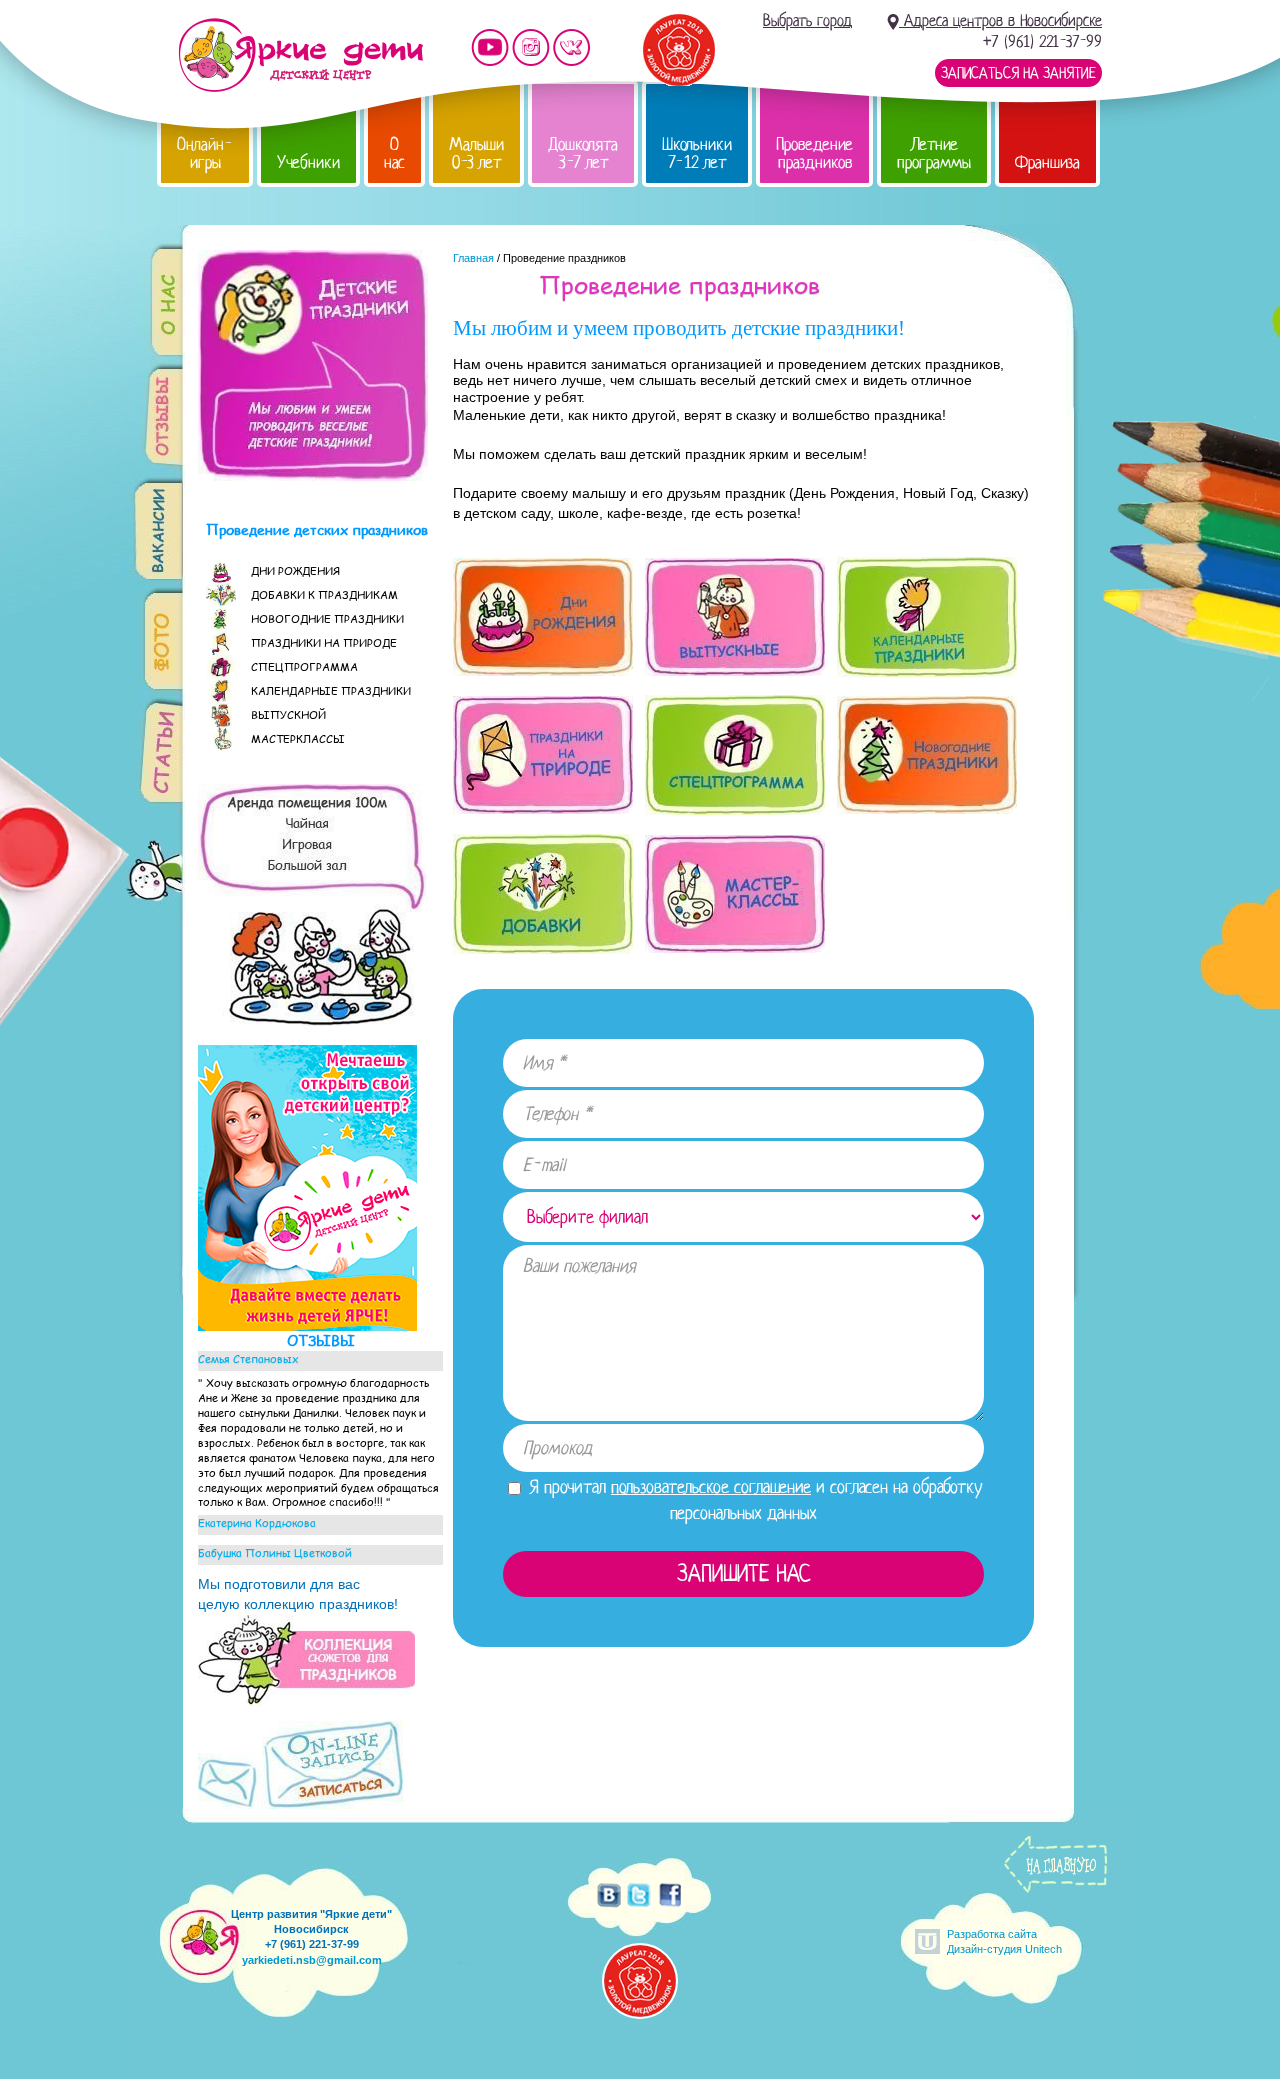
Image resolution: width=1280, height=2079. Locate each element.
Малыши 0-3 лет (476, 153)
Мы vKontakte (572, 47)
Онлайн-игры (205, 153)
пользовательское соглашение (711, 1487)
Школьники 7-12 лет (697, 153)
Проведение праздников (814, 153)
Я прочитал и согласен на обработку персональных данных (753, 1499)
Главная (473, 258)
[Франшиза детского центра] (307, 1326)
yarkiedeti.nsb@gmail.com (312, 1960)
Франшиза (1047, 162)
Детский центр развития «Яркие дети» (300, 55)
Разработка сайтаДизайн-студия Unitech (1004, 1941)
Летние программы (934, 153)
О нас (394, 153)
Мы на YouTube (490, 47)
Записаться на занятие (1018, 73)
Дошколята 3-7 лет (583, 153)
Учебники (308, 162)
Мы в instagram (531, 47)
